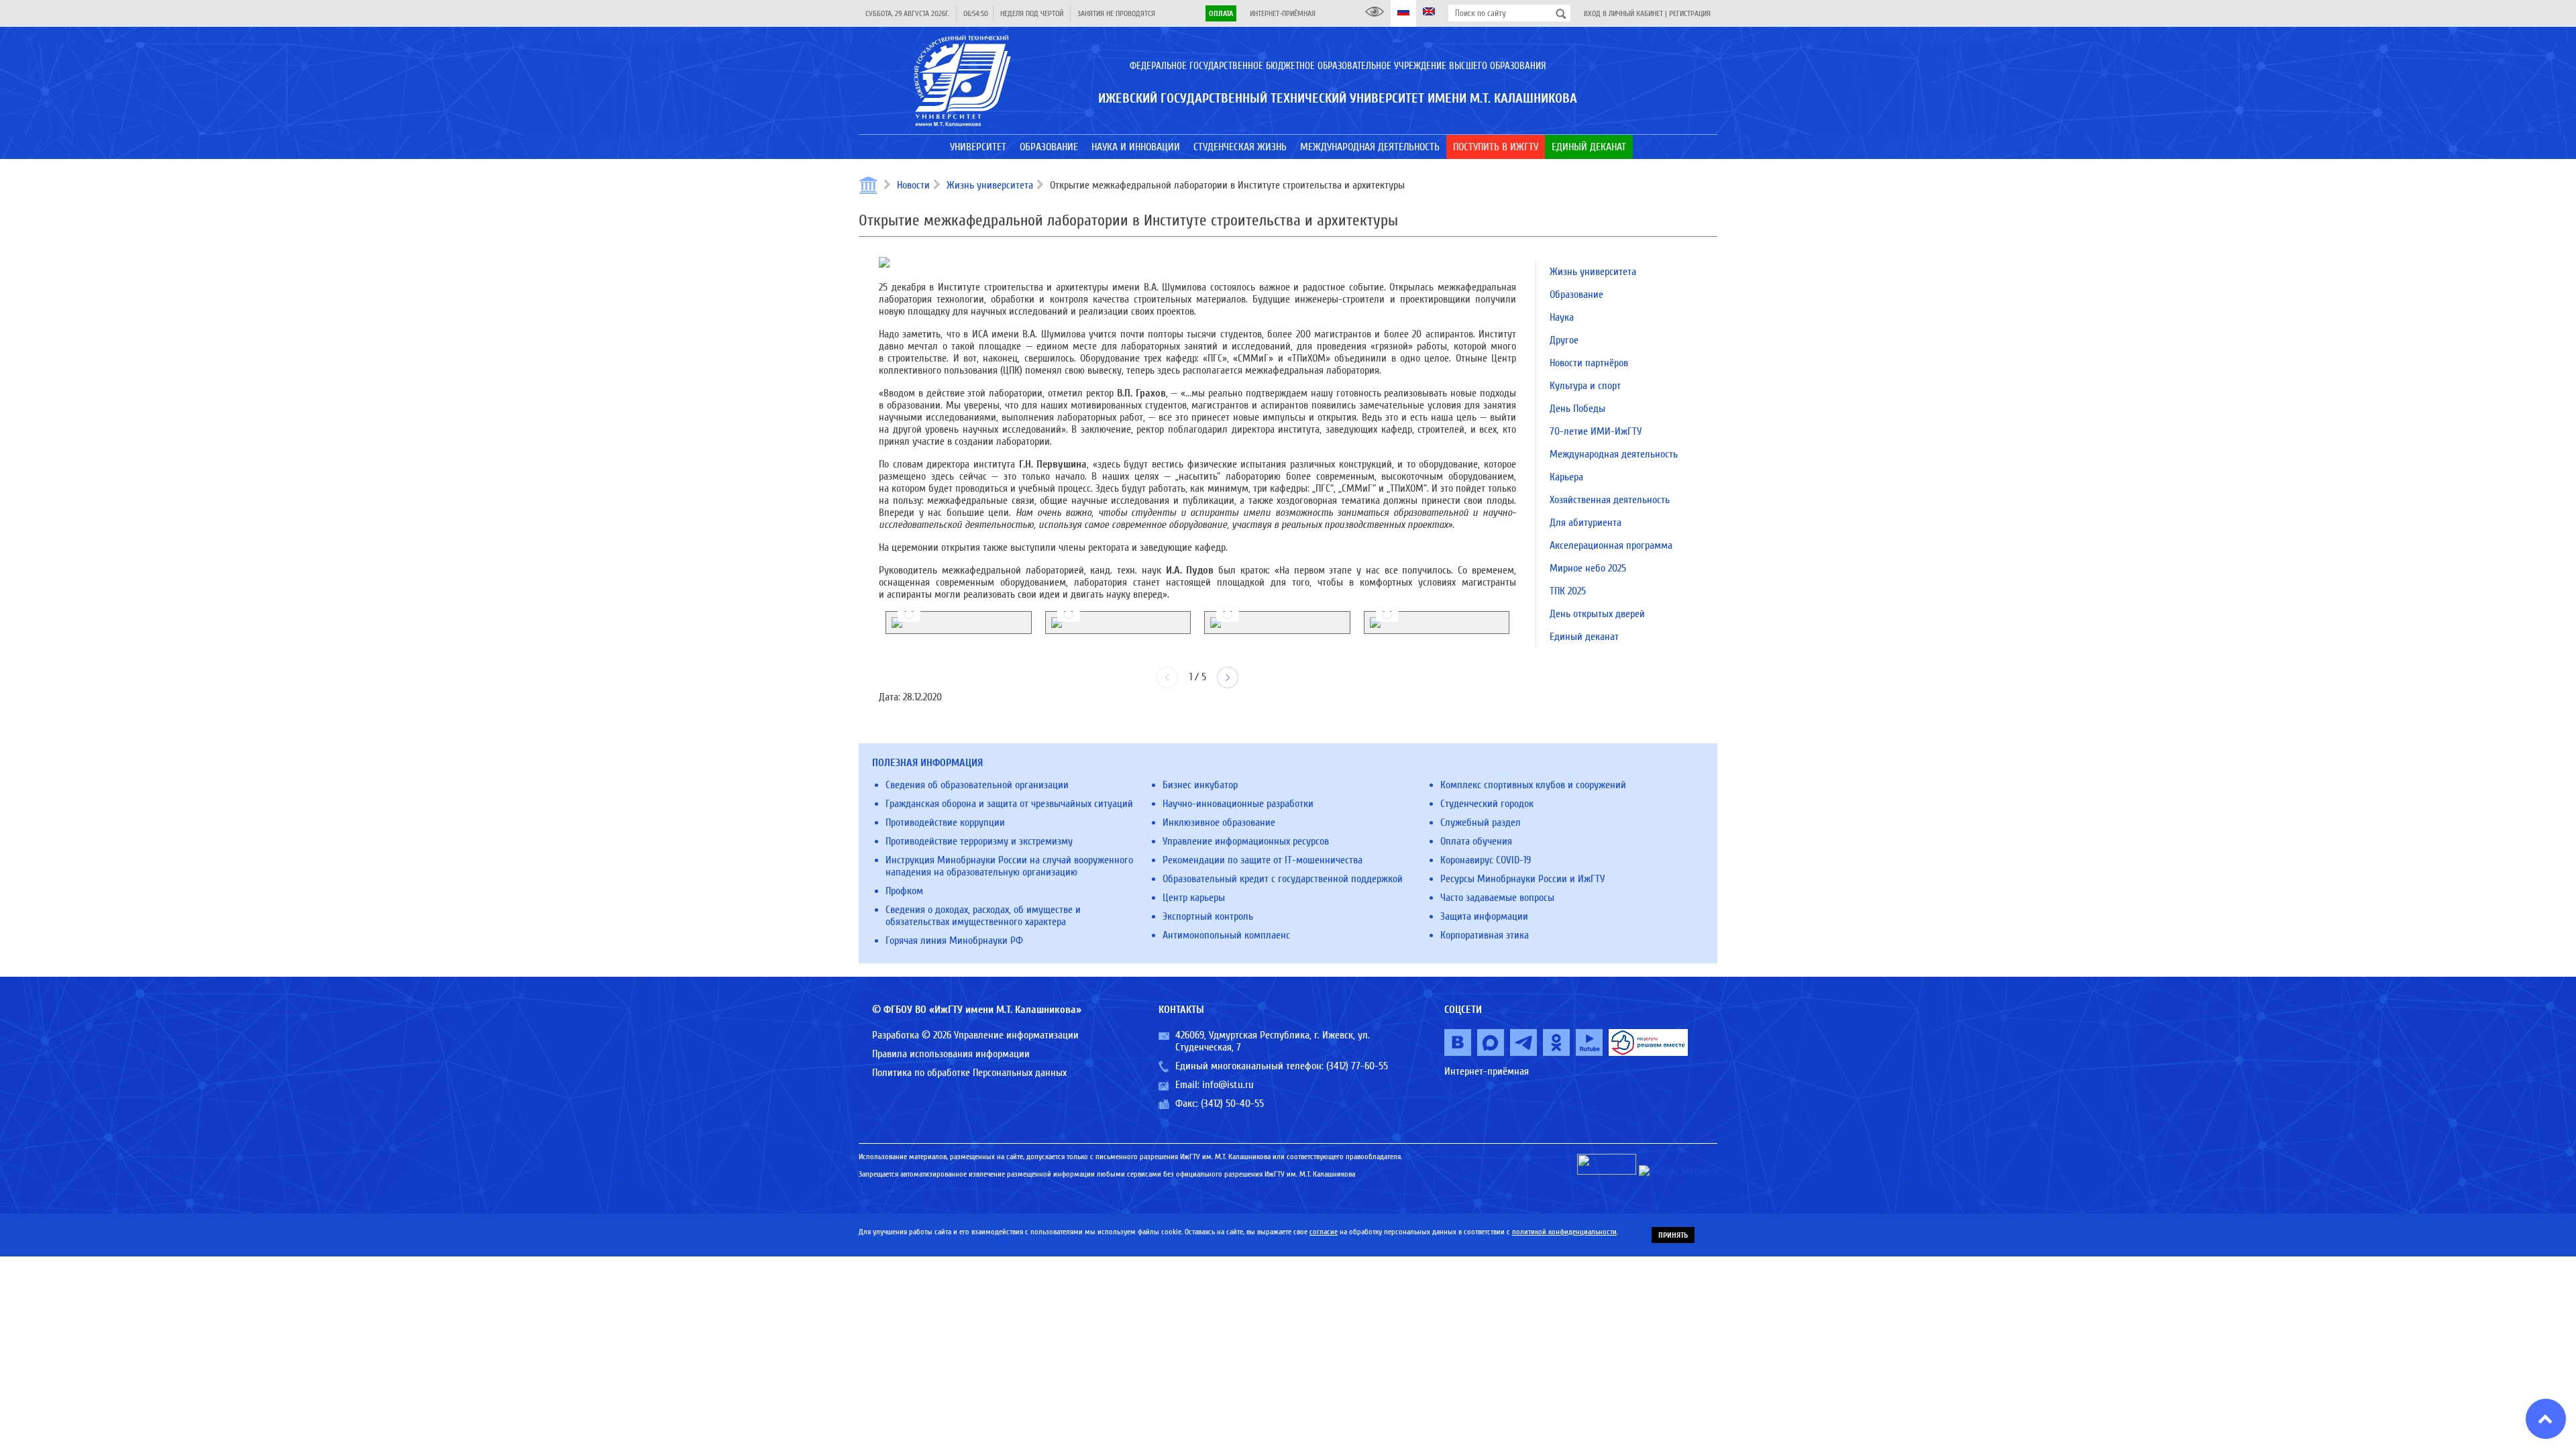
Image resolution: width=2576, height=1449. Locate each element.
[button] (1228, 678)
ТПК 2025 (1568, 591)
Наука (1562, 317)
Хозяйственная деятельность (1610, 500)
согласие (1324, 1232)
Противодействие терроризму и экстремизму (979, 841)
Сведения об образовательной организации (977, 785)
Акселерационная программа (1611, 545)
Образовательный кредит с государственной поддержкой (1283, 879)
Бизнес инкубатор (1200, 785)
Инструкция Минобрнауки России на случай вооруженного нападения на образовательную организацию (1009, 866)
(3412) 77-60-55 (1357, 1066)
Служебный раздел (1481, 822)
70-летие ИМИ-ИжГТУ (1596, 431)
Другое (1564, 340)
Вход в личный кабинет (1623, 13)
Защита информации (1484, 916)
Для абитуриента (1586, 523)
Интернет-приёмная (1283, 13)
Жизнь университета (990, 185)
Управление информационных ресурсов (1246, 841)
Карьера (1566, 477)
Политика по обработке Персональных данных (969, 1073)
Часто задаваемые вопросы (1497, 898)
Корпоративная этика (1485, 935)
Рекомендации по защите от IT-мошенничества (1263, 860)
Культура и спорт (1585, 386)
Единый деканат (1584, 637)
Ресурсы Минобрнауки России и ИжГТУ (1522, 879)
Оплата (1221, 13)
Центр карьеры (1194, 898)
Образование (1576, 294)
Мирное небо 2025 (1588, 568)
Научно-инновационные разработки (1238, 804)
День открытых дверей (1597, 614)
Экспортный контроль (1208, 916)
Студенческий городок (1487, 804)
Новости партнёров (1589, 363)
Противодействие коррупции (945, 822)
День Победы (1577, 409)
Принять (1673, 1235)
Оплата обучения (1476, 841)
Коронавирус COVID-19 (1486, 860)
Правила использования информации (951, 1054)
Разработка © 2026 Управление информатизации (975, 1035)
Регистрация (1690, 13)
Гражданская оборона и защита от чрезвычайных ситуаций (1009, 804)
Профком (904, 891)
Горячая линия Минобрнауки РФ (954, 941)
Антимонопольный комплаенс (1226, 935)
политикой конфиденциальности (1564, 1232)
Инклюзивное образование (1219, 822)
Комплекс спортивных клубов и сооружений (1533, 785)
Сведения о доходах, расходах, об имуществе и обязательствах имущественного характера (983, 916)
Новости (913, 185)
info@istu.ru (1228, 1085)
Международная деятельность (1614, 454)
